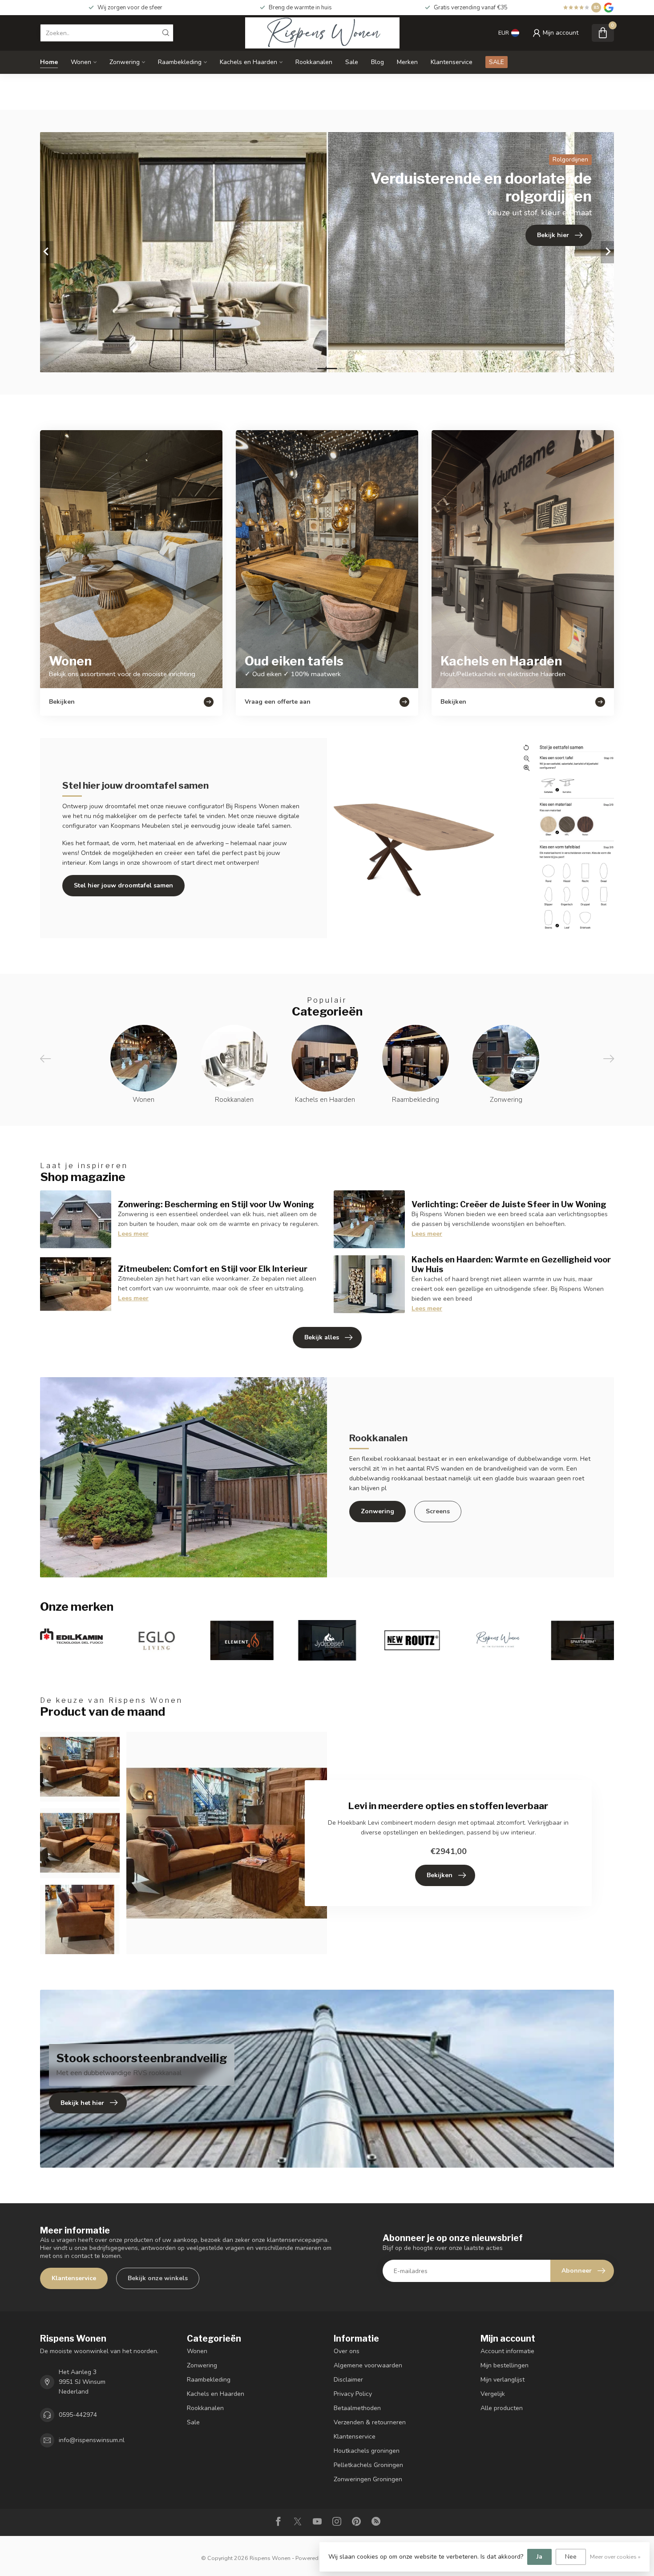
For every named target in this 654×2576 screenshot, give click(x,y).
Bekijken (440, 1875)
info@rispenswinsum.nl (92, 2440)
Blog (377, 62)
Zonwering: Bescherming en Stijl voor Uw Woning (216, 1204)
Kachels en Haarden (248, 62)
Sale (352, 62)
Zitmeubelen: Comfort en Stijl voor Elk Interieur (213, 1269)
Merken (407, 62)
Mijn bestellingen (505, 2365)
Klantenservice (452, 62)
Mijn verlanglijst (503, 2380)
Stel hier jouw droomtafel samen (123, 885)
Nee (571, 2557)
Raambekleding (180, 62)
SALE (497, 62)
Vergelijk (493, 2394)
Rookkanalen (314, 62)
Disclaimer (348, 2380)
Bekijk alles (322, 1337)
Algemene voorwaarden (368, 2365)
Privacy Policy (353, 2394)
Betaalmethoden (357, 2408)
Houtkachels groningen (367, 2451)
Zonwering (125, 62)
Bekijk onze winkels (158, 2278)
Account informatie (507, 2351)
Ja (539, 2557)
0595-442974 (78, 2415)
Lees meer (133, 1234)
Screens (438, 1511)
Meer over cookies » (615, 2557)
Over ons (347, 2351)
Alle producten (502, 2408)
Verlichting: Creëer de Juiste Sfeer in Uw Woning (509, 1204)
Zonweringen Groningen (368, 2479)
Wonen (81, 62)
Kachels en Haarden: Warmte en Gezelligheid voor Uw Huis (511, 1264)
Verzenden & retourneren (370, 2422)
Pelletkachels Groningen (368, 2465)
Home (49, 62)
